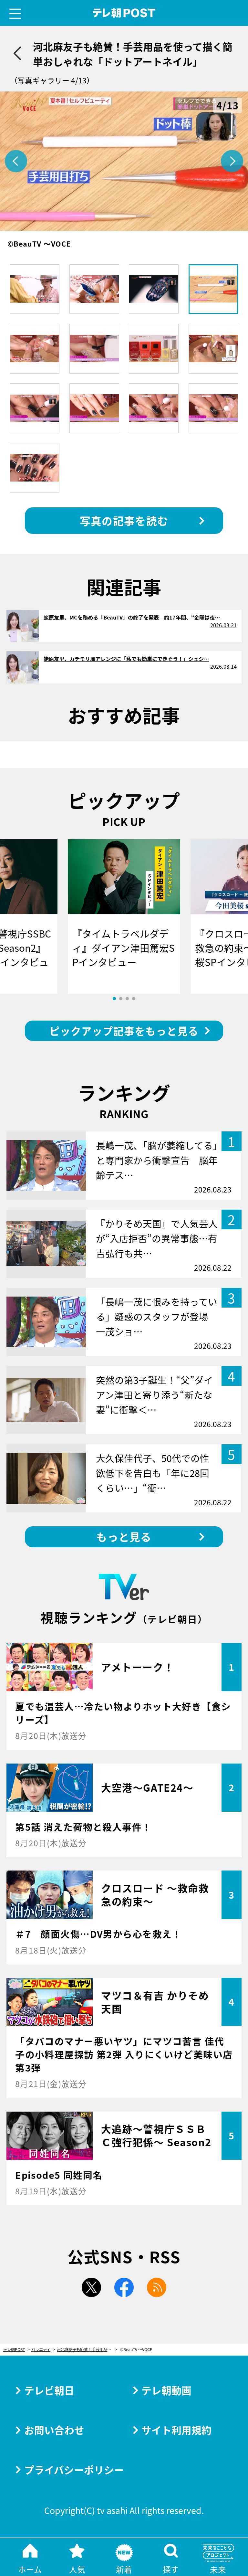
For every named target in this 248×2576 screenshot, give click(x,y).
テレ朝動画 (166, 2390)
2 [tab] (121, 999)
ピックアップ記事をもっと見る (124, 1031)
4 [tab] (134, 999)
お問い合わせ (54, 2430)
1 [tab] (114, 999)
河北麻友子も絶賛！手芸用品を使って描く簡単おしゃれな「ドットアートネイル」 (87, 2350)
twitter (91, 2287)
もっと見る (124, 1537)
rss (157, 2287)
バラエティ (41, 2350)
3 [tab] (127, 999)
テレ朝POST (124, 13)
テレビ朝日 (49, 2390)
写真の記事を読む (124, 520)
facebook (124, 2287)
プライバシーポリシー (74, 2470)
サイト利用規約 (176, 2430)
